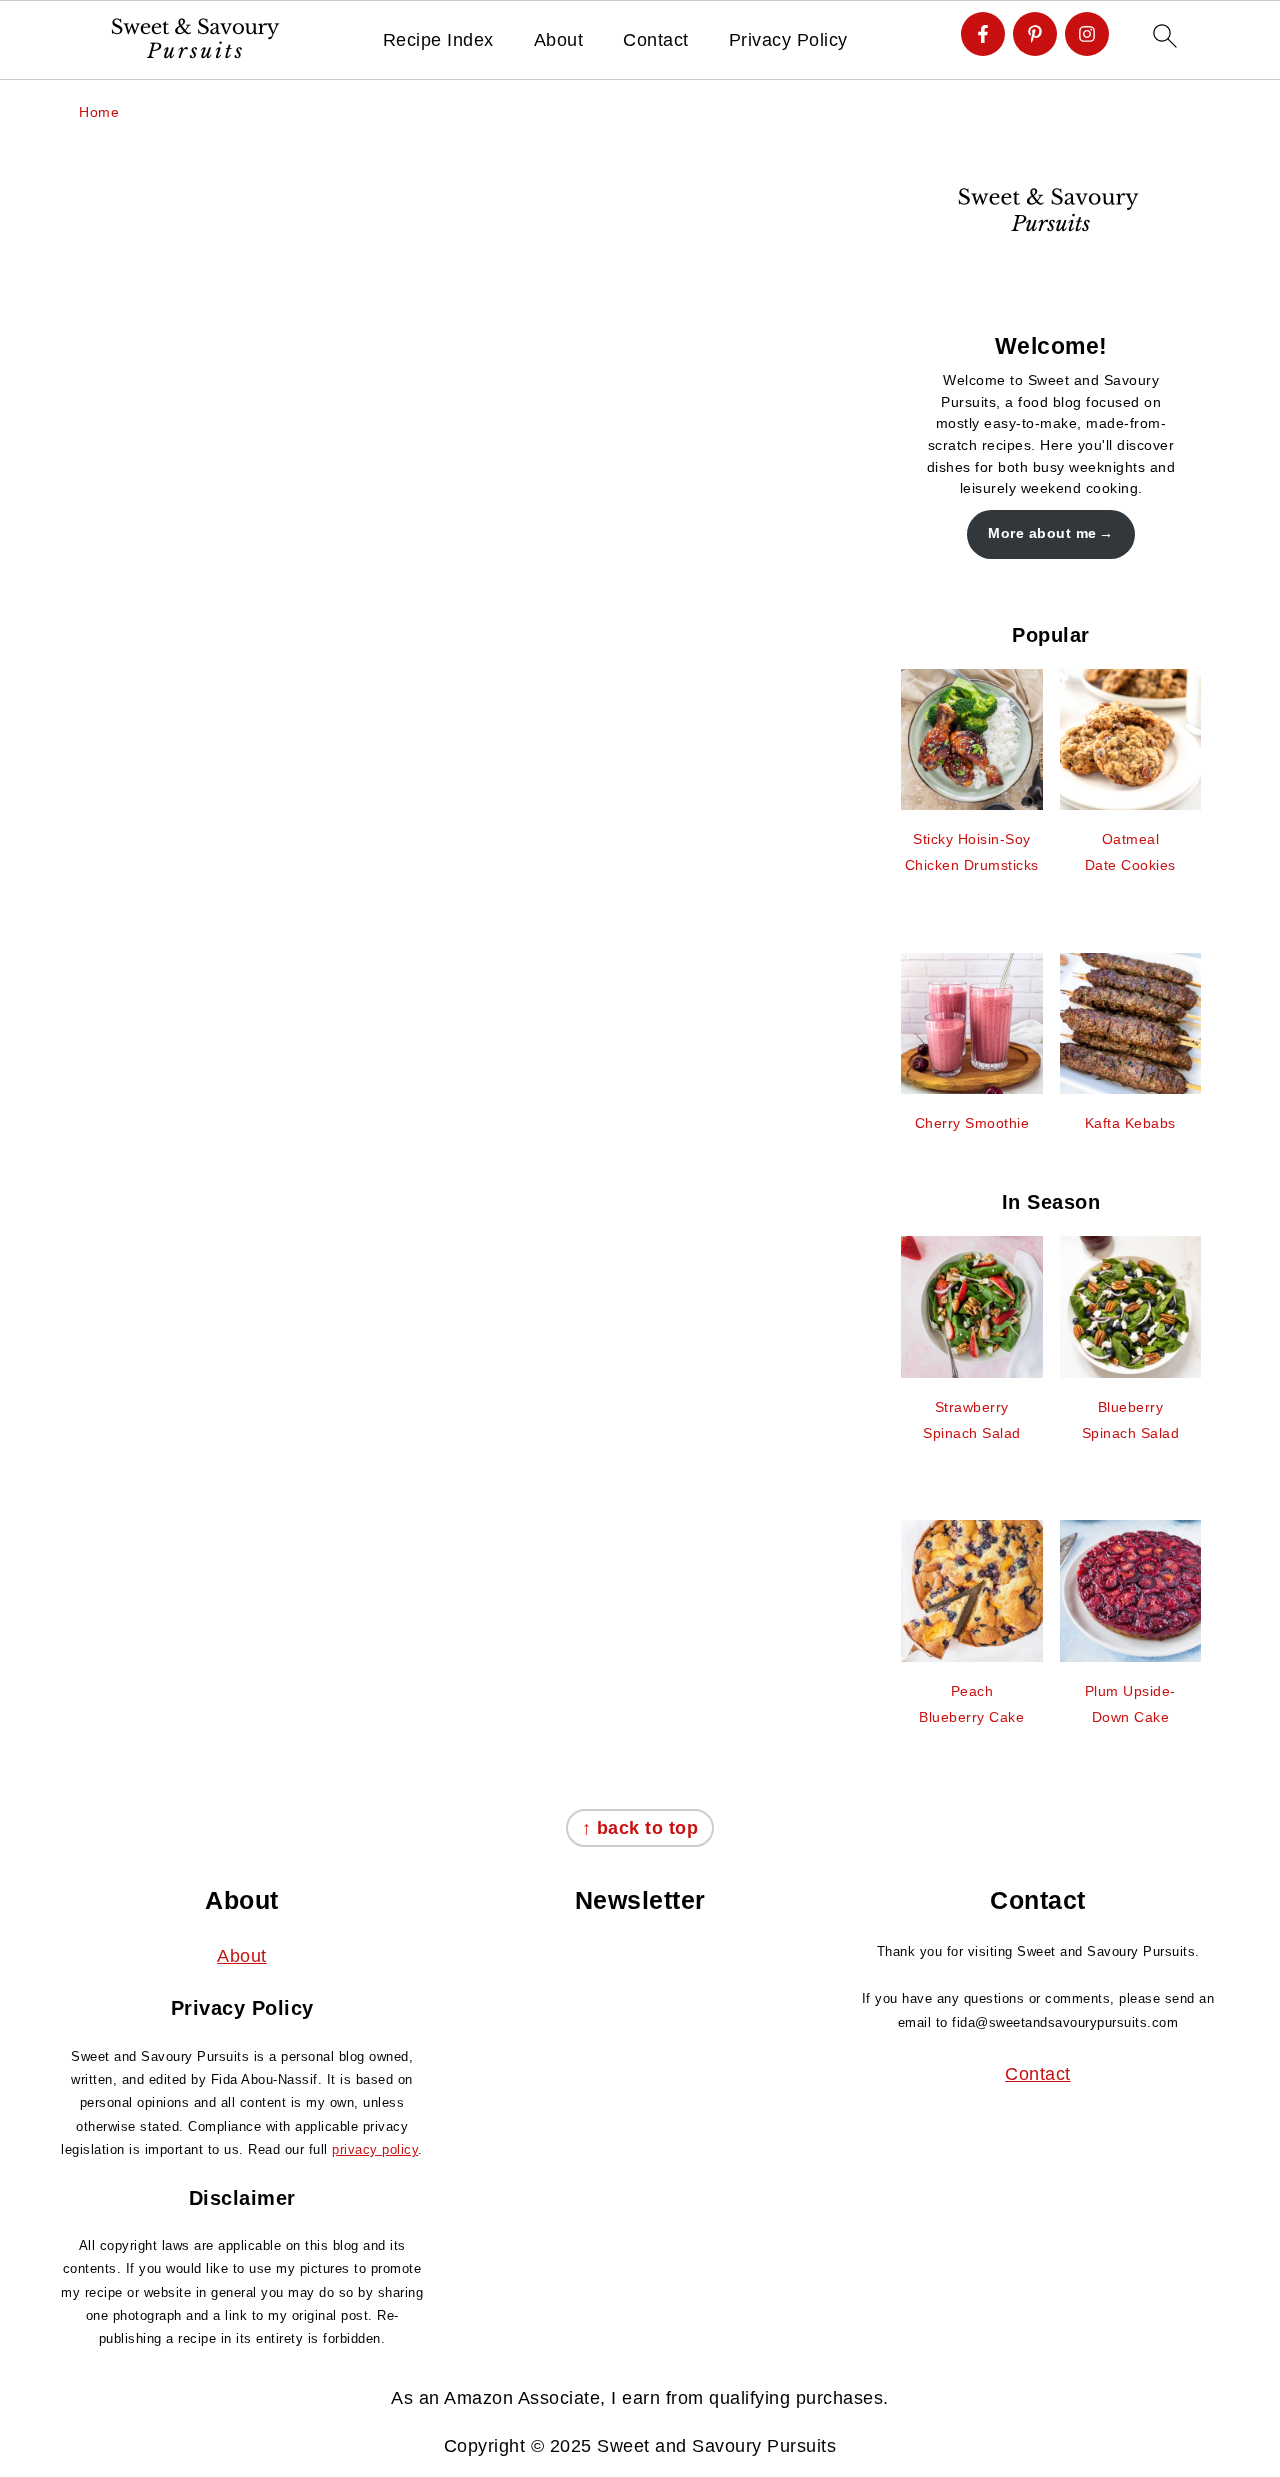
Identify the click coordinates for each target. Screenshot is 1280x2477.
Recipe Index (438, 40)
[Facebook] (983, 34)
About (559, 40)
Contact (656, 40)
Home (99, 112)
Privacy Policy (788, 40)
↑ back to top (640, 1828)
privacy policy (375, 2149)
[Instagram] (1087, 34)
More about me (1042, 533)
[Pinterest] (1035, 34)
